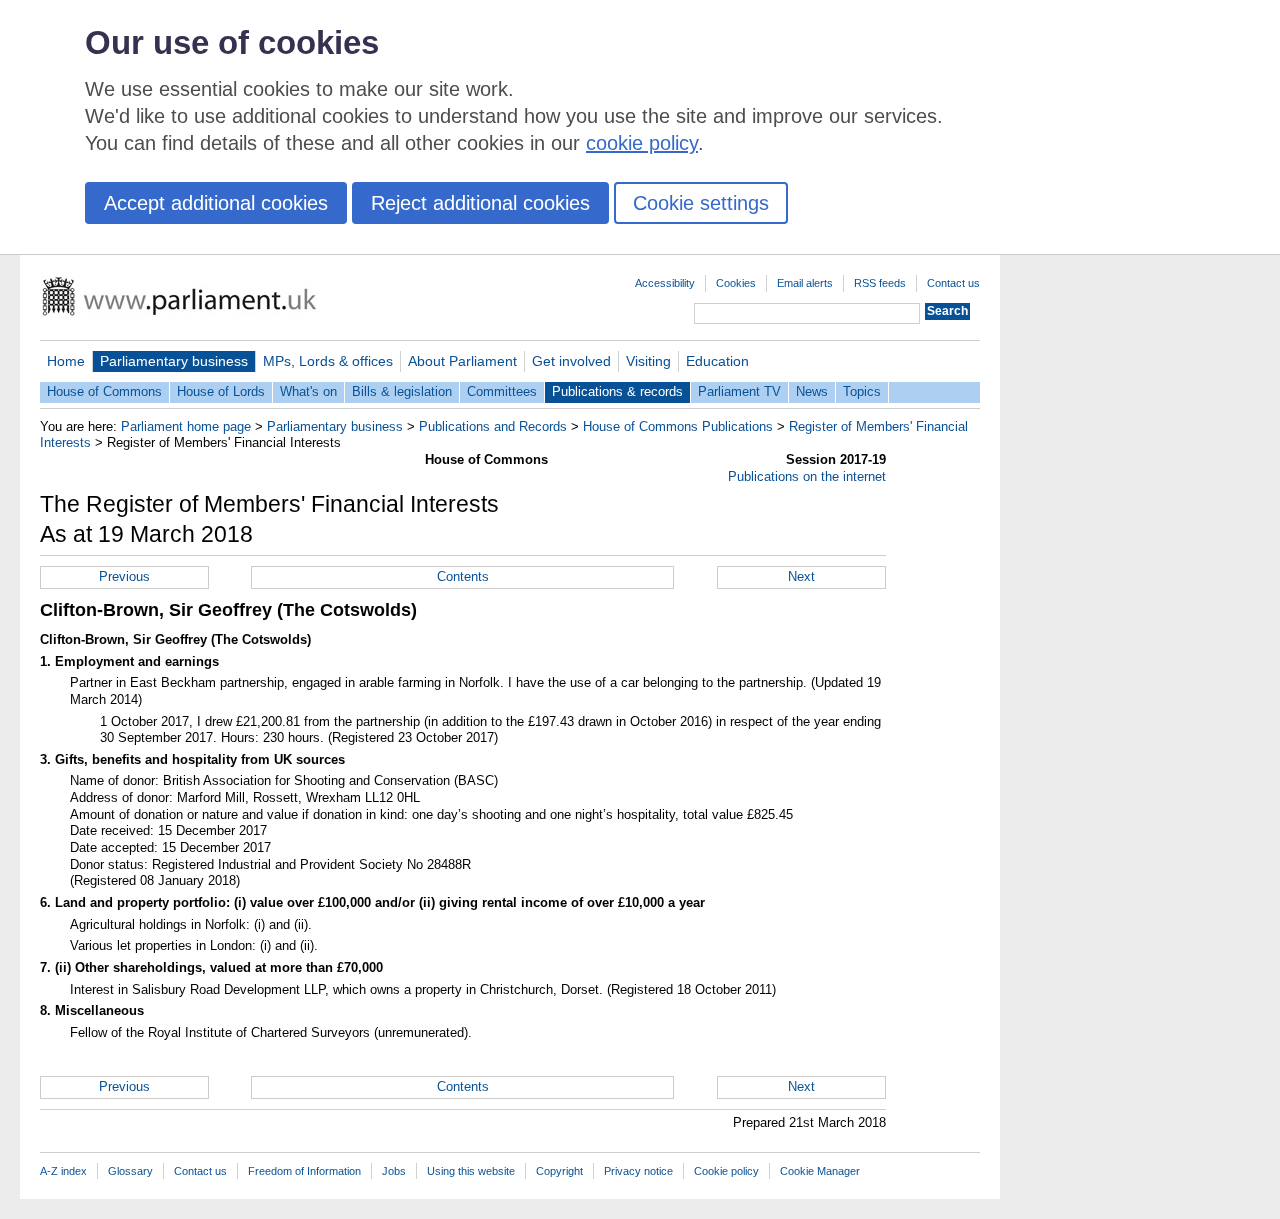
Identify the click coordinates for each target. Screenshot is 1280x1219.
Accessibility (665, 283)
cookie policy (642, 143)
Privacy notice (638, 1171)
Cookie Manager (820, 1171)
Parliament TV (739, 391)
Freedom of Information (304, 1171)
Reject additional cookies (480, 203)
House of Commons (104, 391)
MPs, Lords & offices (328, 361)
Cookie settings (701, 203)
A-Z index (63, 1171)
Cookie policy (726, 1171)
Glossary (130, 1171)
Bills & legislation (402, 391)
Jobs (394, 1171)
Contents (463, 576)
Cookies (736, 283)
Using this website (471, 1171)
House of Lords (221, 391)
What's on (308, 391)
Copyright (559, 1171)
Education (717, 361)
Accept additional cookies (216, 203)
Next (801, 576)
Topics (862, 391)
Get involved (571, 361)
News (812, 391)
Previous (124, 576)
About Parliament (462, 361)
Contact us (953, 283)
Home (66, 361)
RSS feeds (880, 283)
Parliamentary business (174, 361)
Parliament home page (186, 426)
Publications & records (617, 391)
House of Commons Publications (678, 426)
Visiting (648, 361)
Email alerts (805, 283)
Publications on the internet (807, 476)
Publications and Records (493, 426)
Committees (502, 391)
